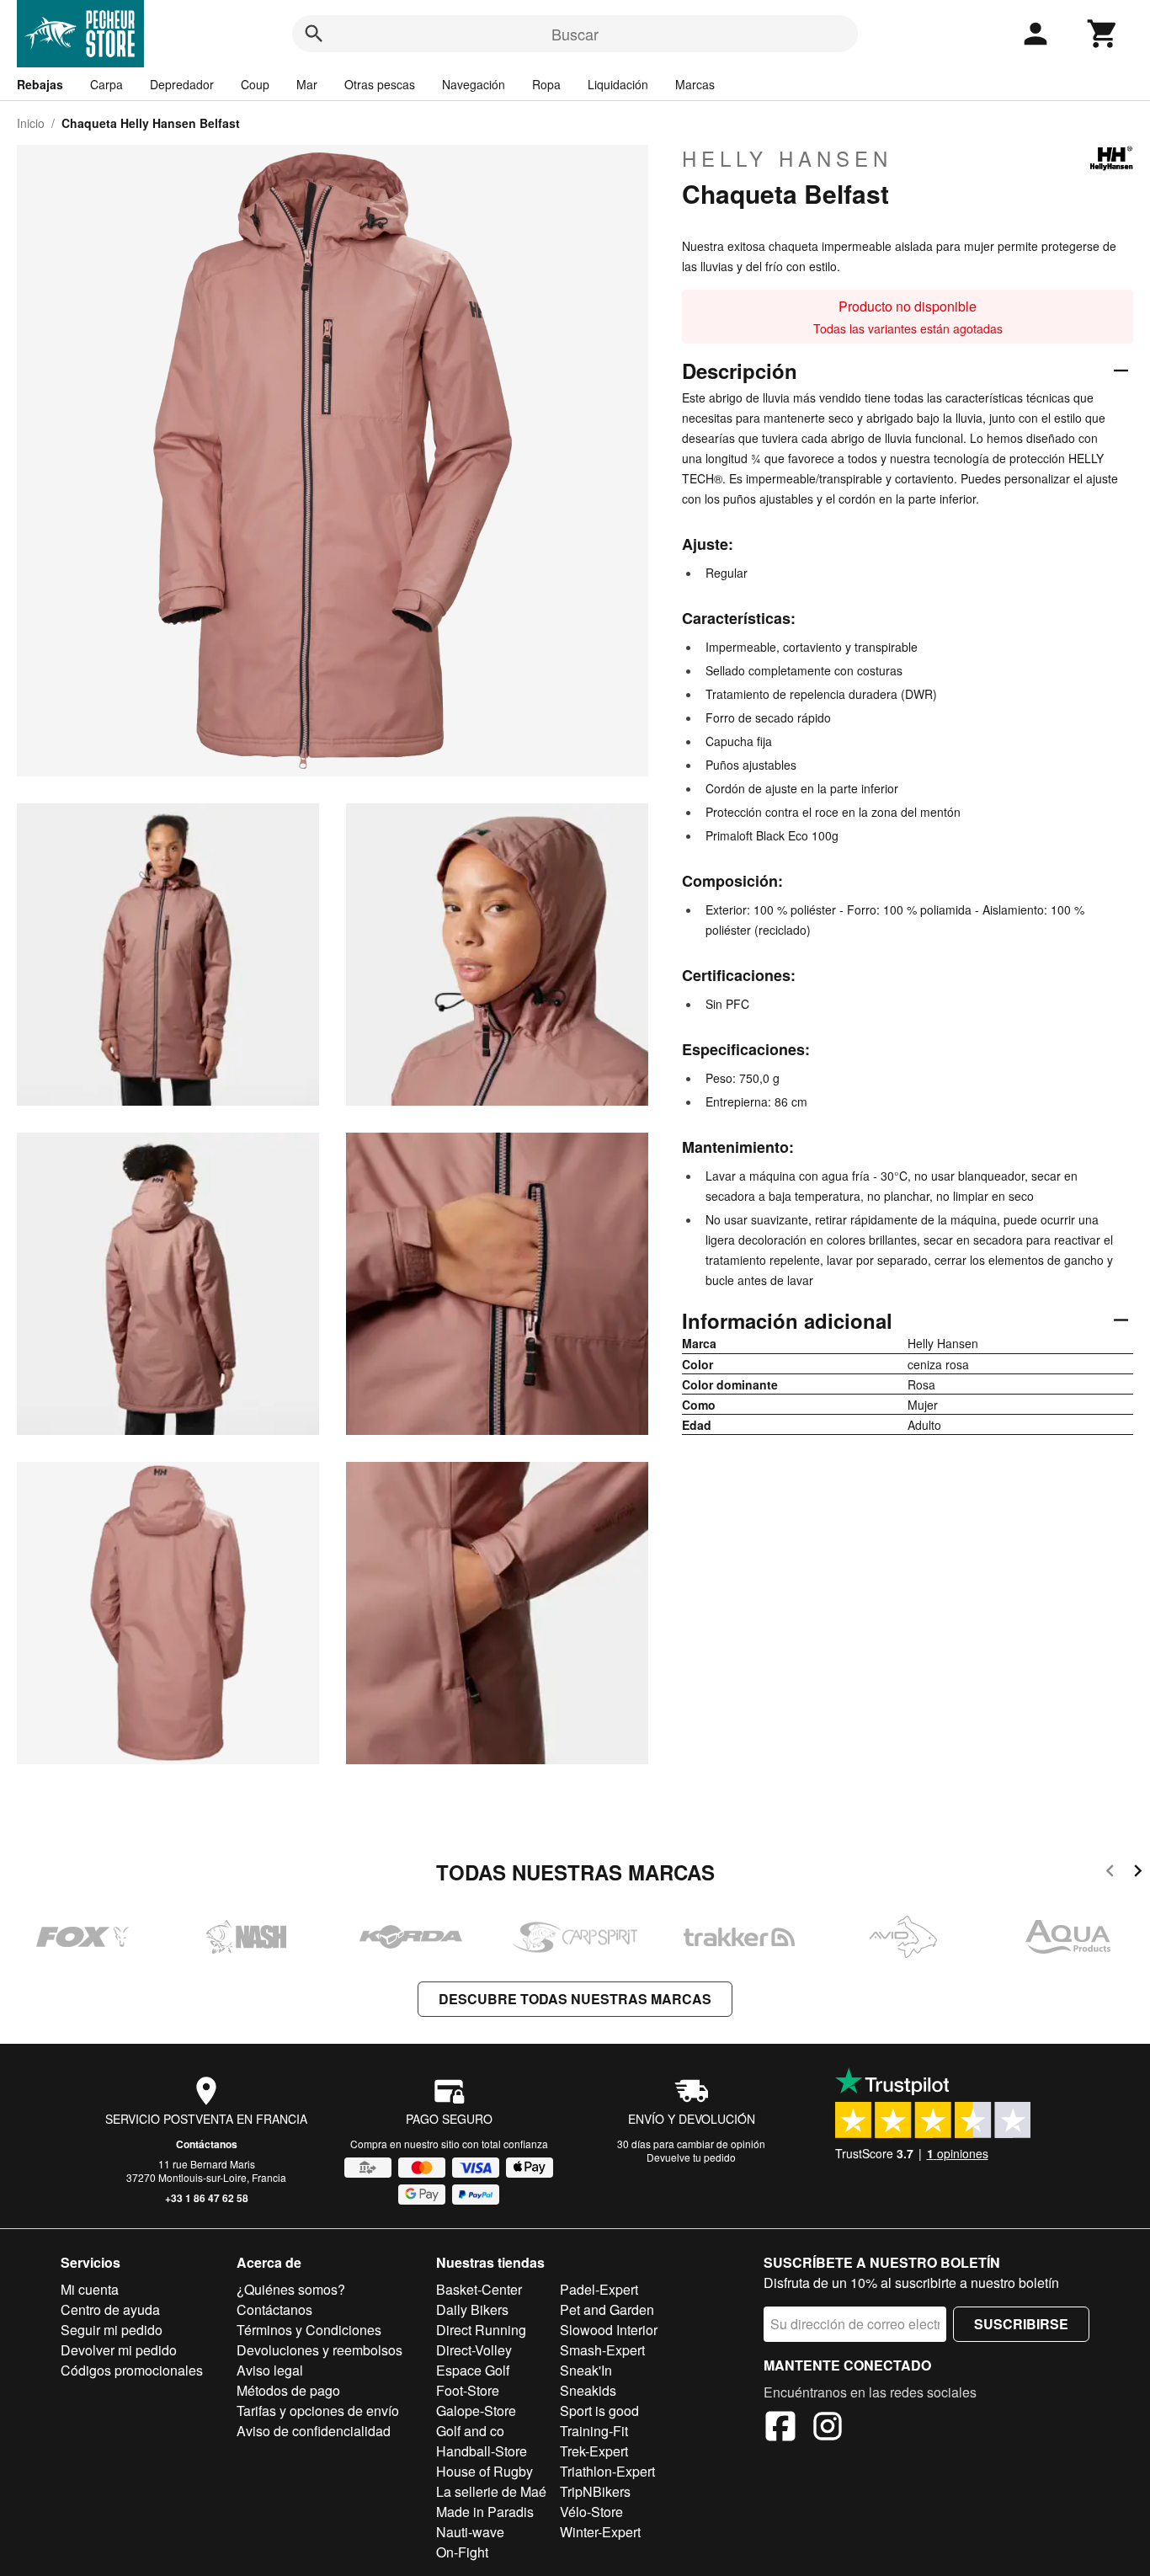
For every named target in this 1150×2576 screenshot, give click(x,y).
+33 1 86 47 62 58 (207, 2198)
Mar (307, 84)
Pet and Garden (607, 2309)
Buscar (575, 34)
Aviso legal (270, 2370)
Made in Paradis (485, 2512)
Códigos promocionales (132, 2370)
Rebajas (40, 84)
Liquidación (618, 84)
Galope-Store (476, 2411)
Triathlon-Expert (607, 2471)
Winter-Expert (600, 2532)
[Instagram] (828, 2429)
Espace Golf (473, 2370)
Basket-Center (479, 2289)
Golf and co (470, 2431)
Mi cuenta (90, 2289)
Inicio (31, 123)
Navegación (474, 84)
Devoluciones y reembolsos (319, 2350)
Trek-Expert (594, 2451)
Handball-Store (482, 2451)
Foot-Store (468, 2390)
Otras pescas (380, 84)
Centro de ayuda (110, 2309)
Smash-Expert (602, 2350)
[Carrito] (1103, 34)
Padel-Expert (599, 2289)
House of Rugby (484, 2471)
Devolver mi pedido (119, 2350)
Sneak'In (586, 2370)
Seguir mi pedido (112, 2330)
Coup (255, 84)
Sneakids (588, 2390)
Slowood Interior (609, 2330)
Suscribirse (1021, 2324)
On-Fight (462, 2552)
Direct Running (481, 2330)
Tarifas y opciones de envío (318, 2411)
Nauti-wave (470, 2532)
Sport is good (599, 2411)
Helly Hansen (787, 158)
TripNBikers (595, 2491)
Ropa (546, 84)
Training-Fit (594, 2431)
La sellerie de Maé (491, 2491)
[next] (1138, 1873)
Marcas (695, 84)
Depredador (182, 84)
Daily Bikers (472, 2309)
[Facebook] (780, 2429)
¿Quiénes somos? (291, 2289)
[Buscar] (314, 34)
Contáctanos (207, 2144)
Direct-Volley (474, 2350)
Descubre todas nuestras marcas (575, 1999)
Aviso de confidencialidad (314, 2431)
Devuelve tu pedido (691, 2157)
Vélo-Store (591, 2512)
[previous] (1110, 1873)
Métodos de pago (288, 2390)
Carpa (106, 84)
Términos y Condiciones (309, 2330)
